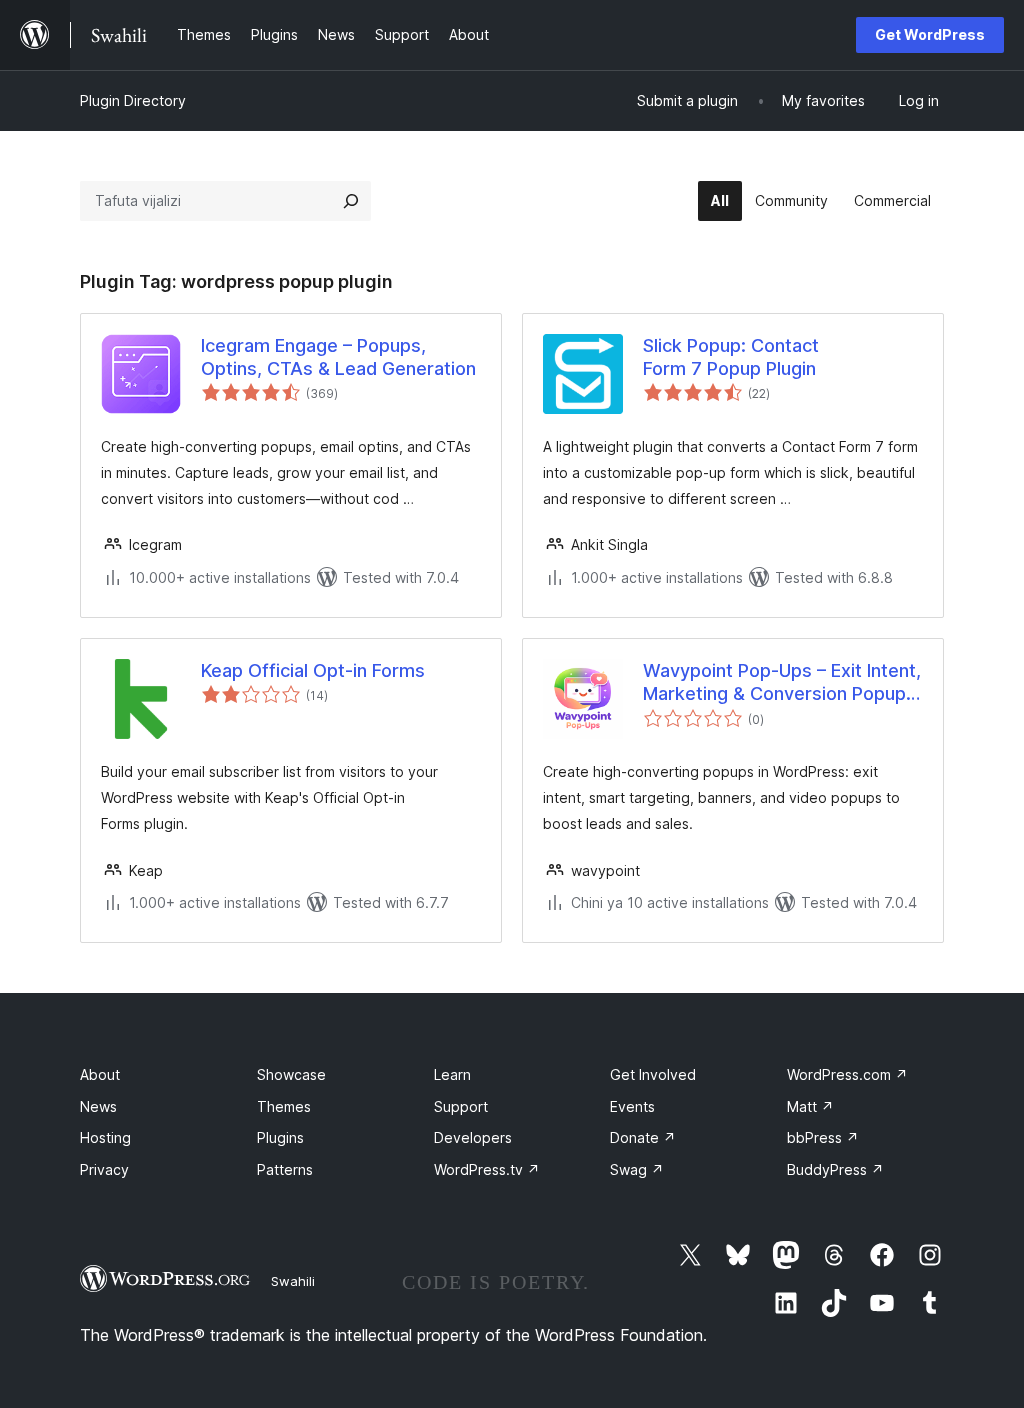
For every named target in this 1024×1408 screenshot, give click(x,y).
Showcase (291, 1074)
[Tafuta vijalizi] (351, 201)
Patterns (285, 1169)
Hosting (105, 1137)
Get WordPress (930, 34)
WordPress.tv (487, 1169)
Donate (643, 1137)
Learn (452, 1074)
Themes (284, 1106)
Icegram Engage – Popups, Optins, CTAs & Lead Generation (338, 357)
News (98, 1106)
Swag (637, 1169)
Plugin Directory (133, 100)
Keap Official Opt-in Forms (313, 670)
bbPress (823, 1137)
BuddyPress (835, 1169)
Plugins (280, 1137)
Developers (473, 1137)
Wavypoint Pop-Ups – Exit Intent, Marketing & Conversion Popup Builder (782, 683)
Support (461, 1106)
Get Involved (653, 1074)
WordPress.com (847, 1074)
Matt (810, 1106)
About (100, 1074)
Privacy (104, 1169)
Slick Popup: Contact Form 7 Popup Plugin (731, 357)
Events (632, 1106)
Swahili (293, 1281)
